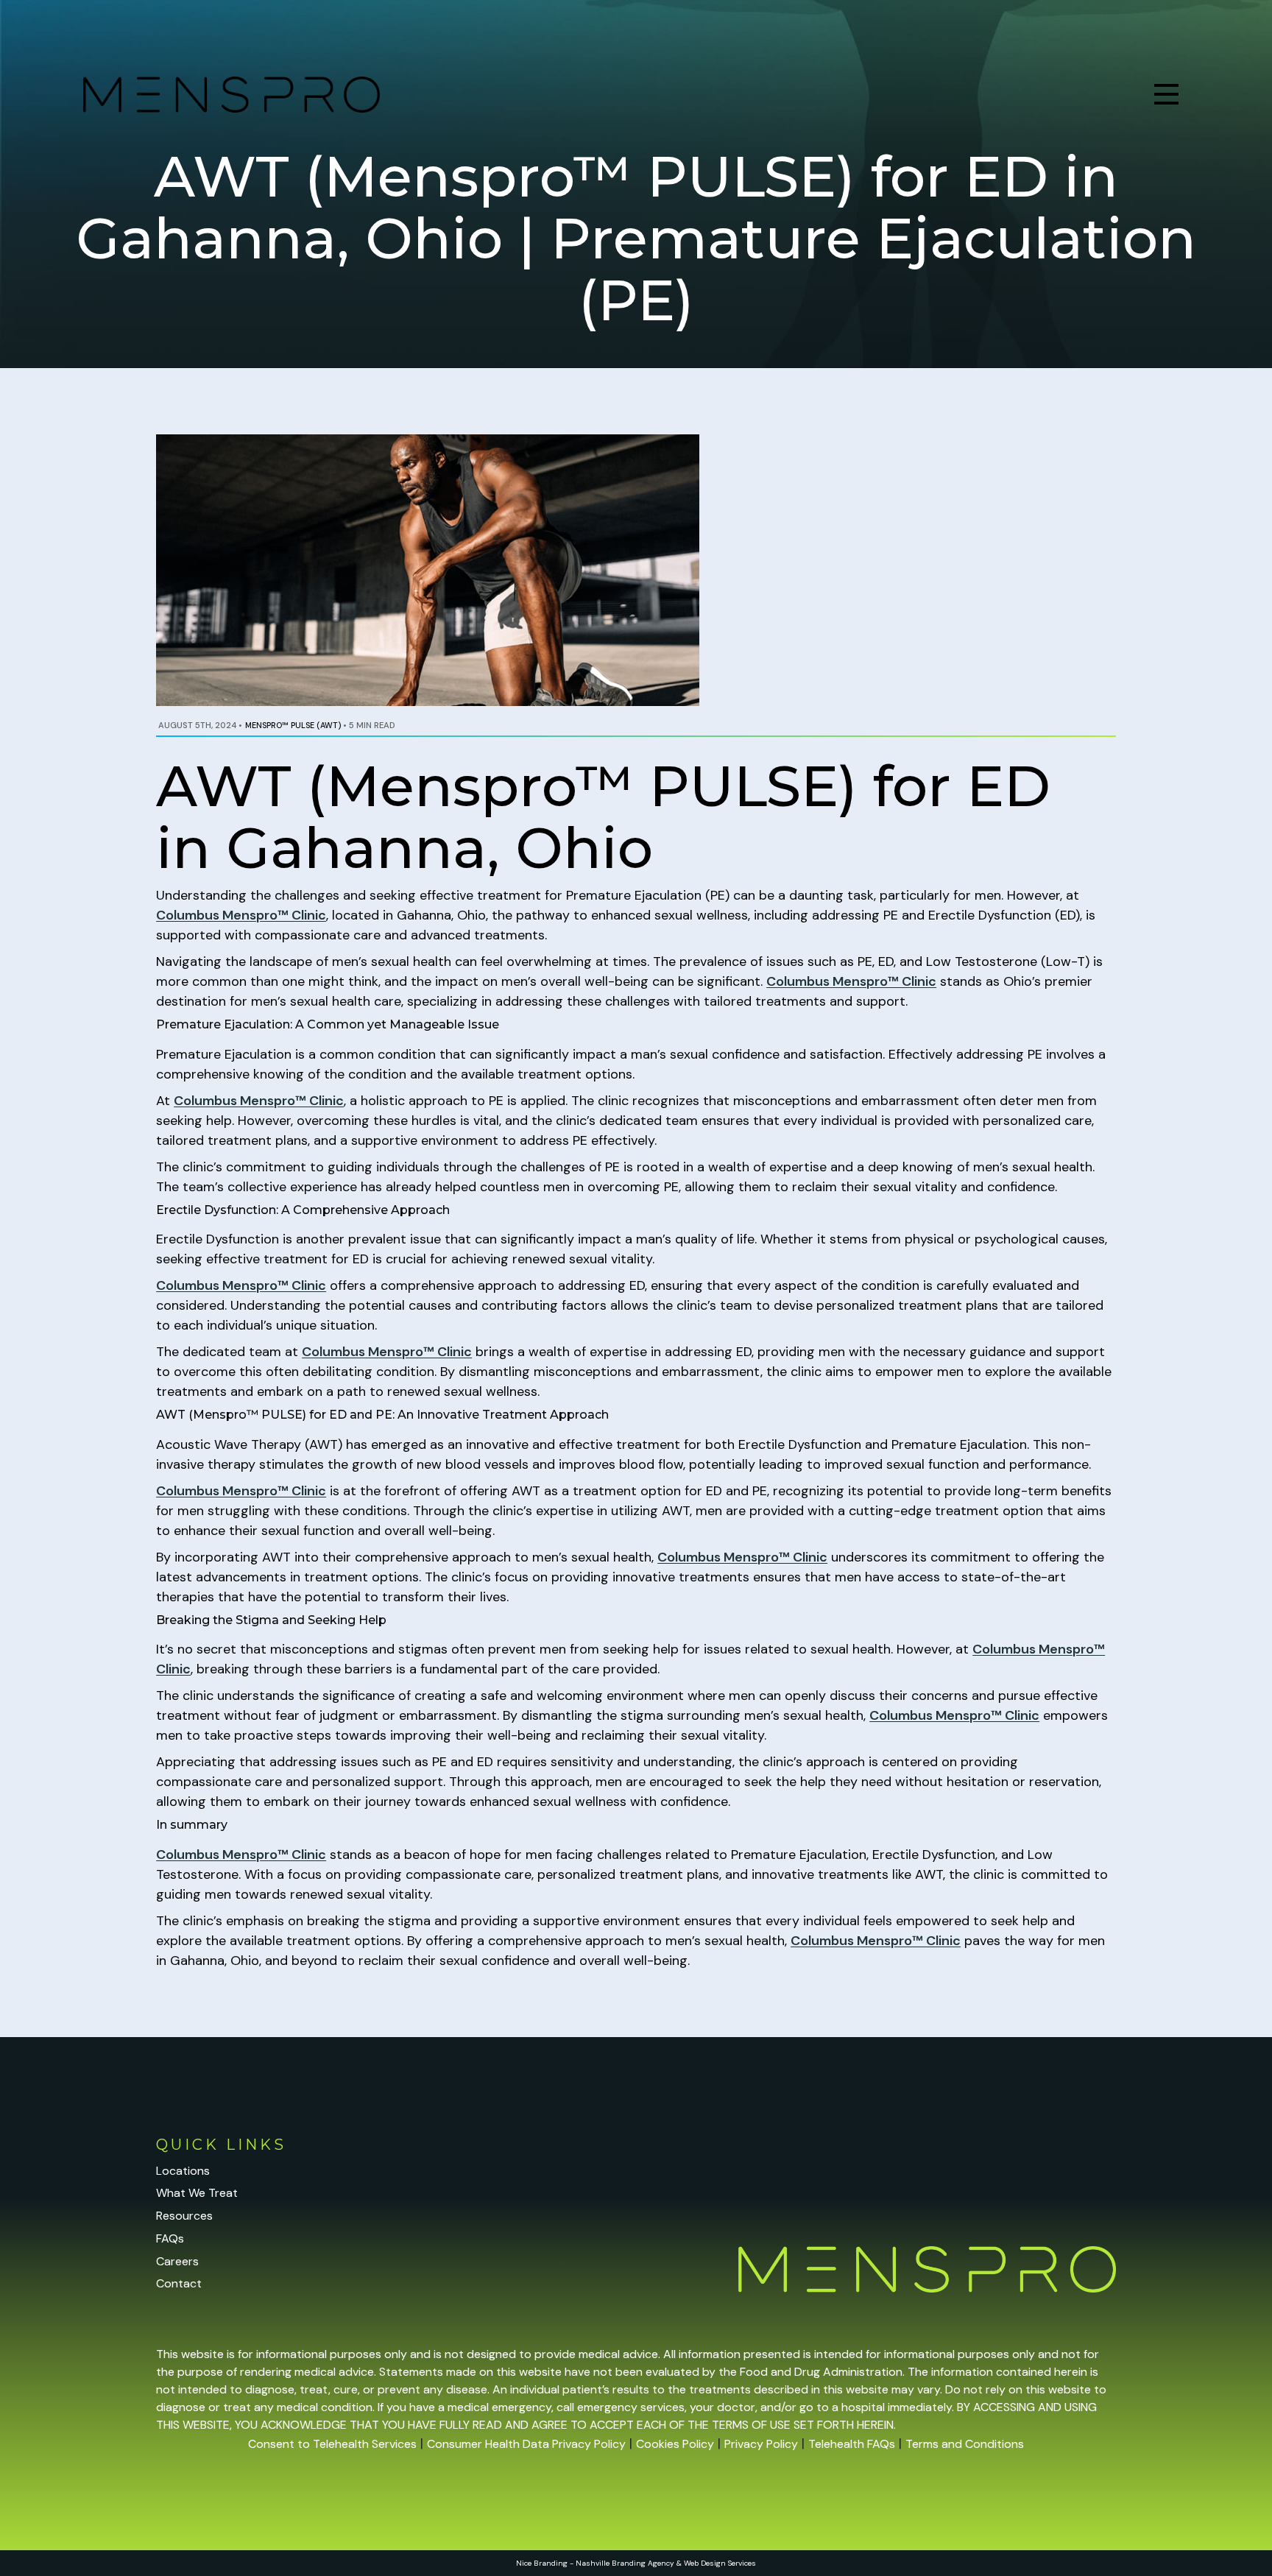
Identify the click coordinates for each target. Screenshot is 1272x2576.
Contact (179, 2283)
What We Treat (197, 2193)
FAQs (170, 2238)
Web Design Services (720, 2563)
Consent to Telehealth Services (332, 2444)
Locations (183, 2171)
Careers (177, 2261)
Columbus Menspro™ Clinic (241, 915)
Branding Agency (643, 2563)
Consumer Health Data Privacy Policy (526, 2444)
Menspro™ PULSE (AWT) (293, 725)
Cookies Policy (675, 2444)
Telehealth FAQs (852, 2444)
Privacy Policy (761, 2444)
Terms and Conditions (965, 2444)
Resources (184, 2216)
